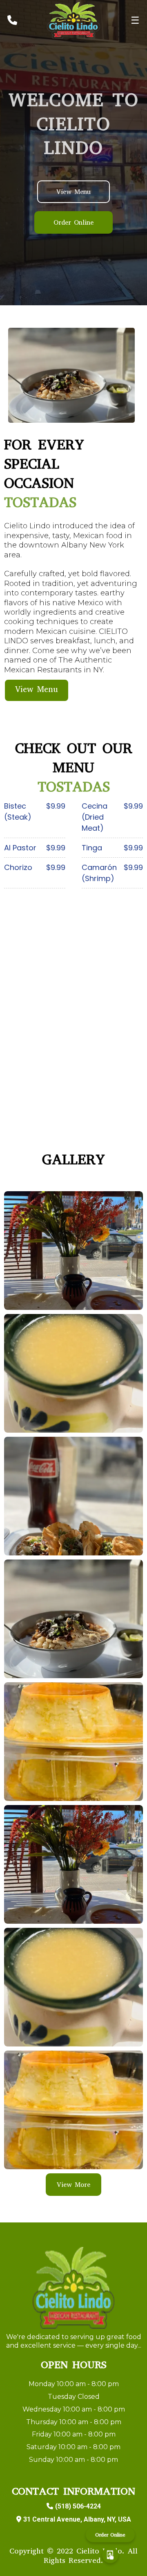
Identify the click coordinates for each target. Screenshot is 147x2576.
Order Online (110, 2536)
